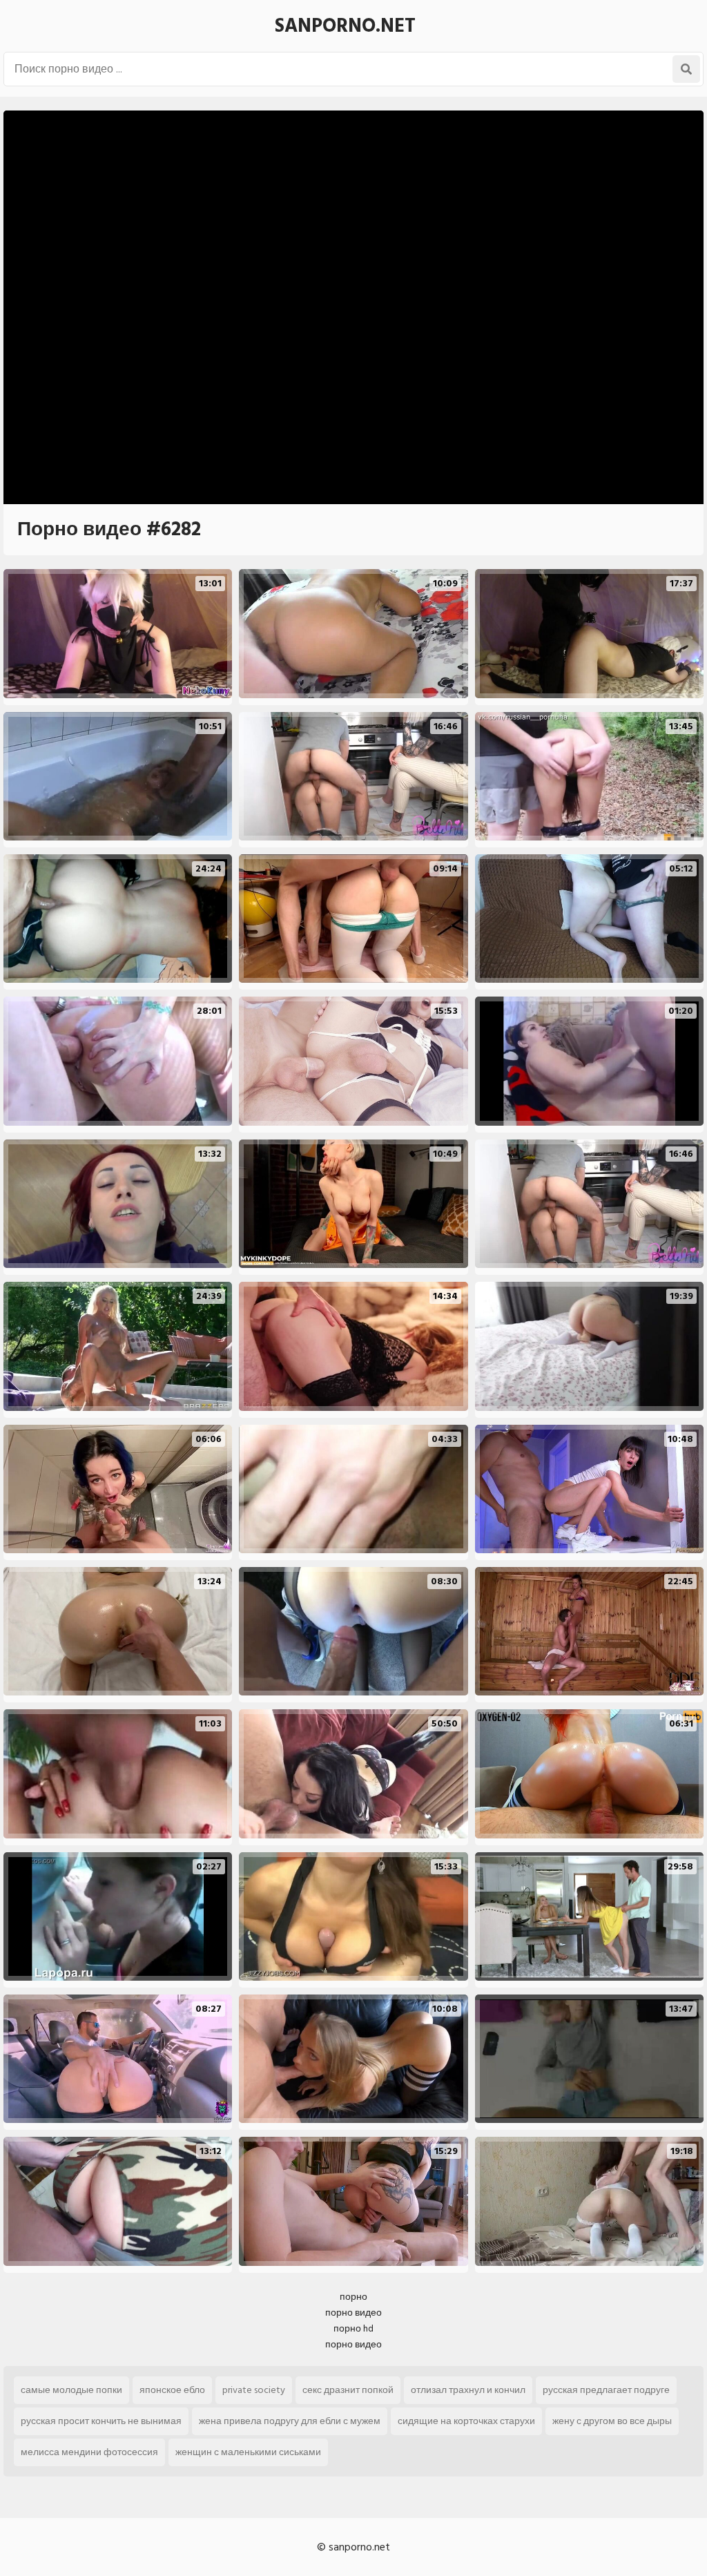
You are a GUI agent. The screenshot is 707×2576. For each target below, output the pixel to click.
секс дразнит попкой (348, 2390)
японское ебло (172, 2390)
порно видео (353, 2313)
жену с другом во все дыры (612, 2421)
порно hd (353, 2328)
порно (353, 2297)
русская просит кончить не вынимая (101, 2421)
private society (254, 2390)
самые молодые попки (71, 2390)
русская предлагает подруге (606, 2390)
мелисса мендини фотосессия (89, 2452)
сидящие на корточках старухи (466, 2421)
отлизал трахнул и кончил (468, 2390)
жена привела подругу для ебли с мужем (290, 2421)
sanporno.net (345, 26)
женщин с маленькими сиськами (248, 2452)
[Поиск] (686, 69)
